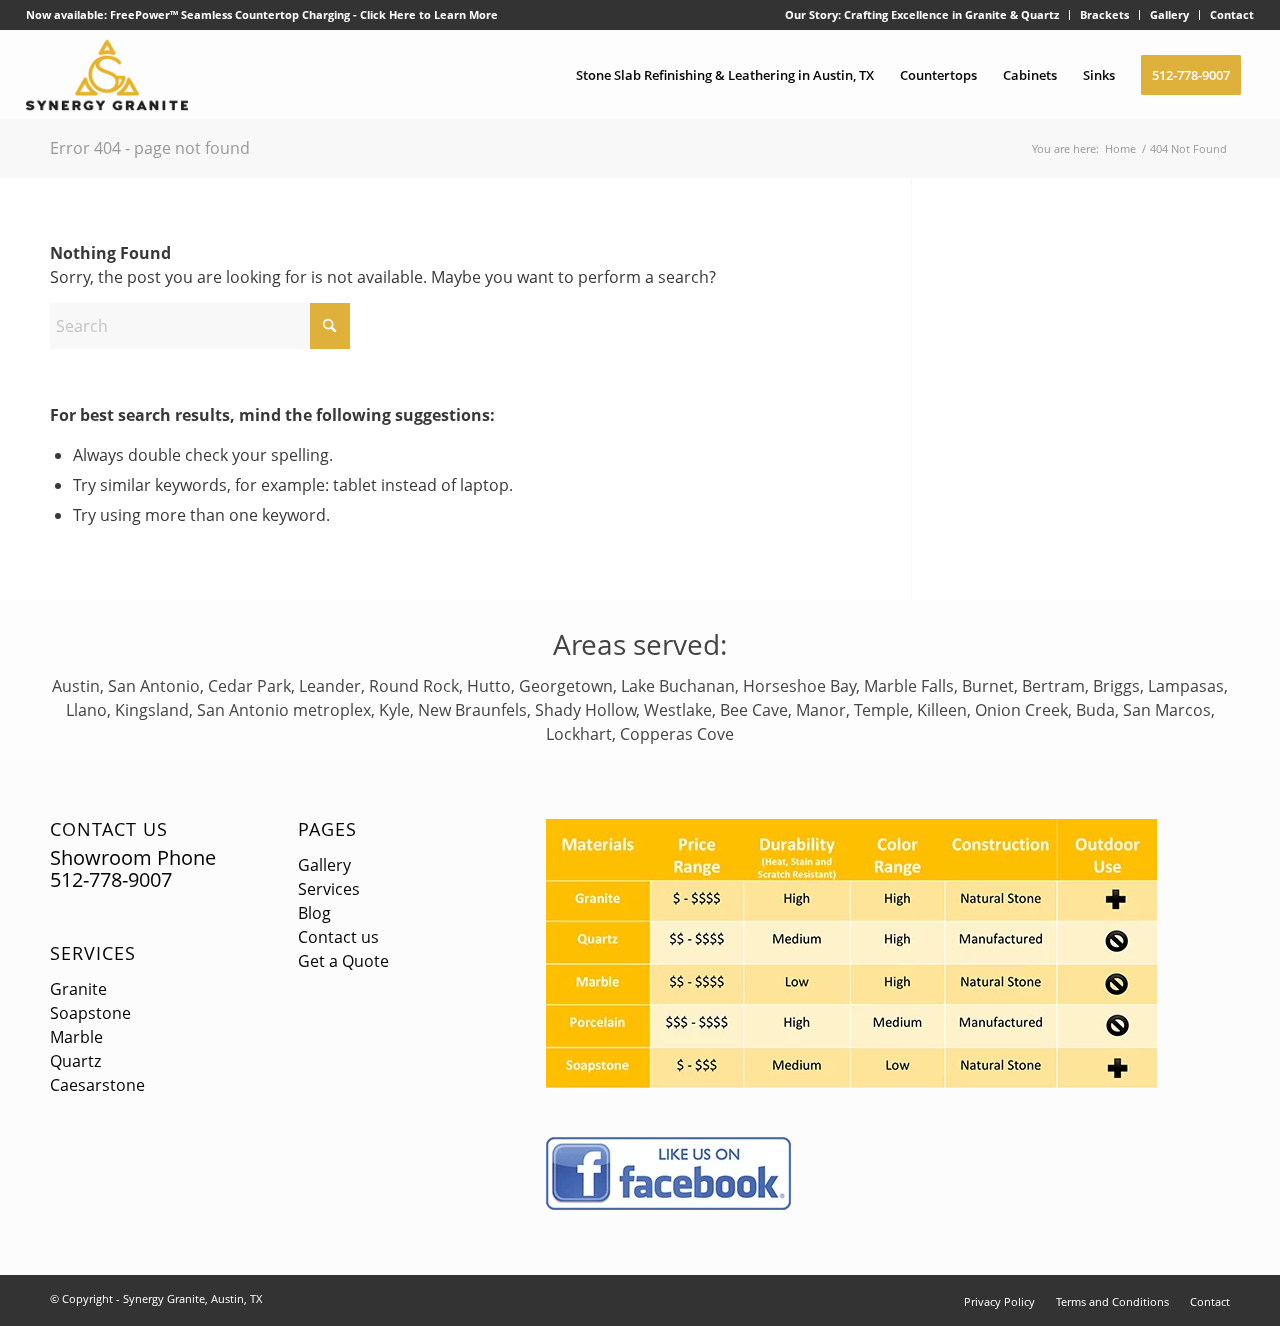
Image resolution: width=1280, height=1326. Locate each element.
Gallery (1169, 14)
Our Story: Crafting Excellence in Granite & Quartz (922, 14)
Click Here (388, 14)
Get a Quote (343, 961)
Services (93, 953)
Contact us (338, 937)
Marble (76, 1037)
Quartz (75, 1061)
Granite (78, 989)
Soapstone (90, 1013)
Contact (1232, 14)
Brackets (1104, 14)
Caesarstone (97, 1085)
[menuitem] (922, 15)
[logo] (107, 75)
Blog (314, 913)
